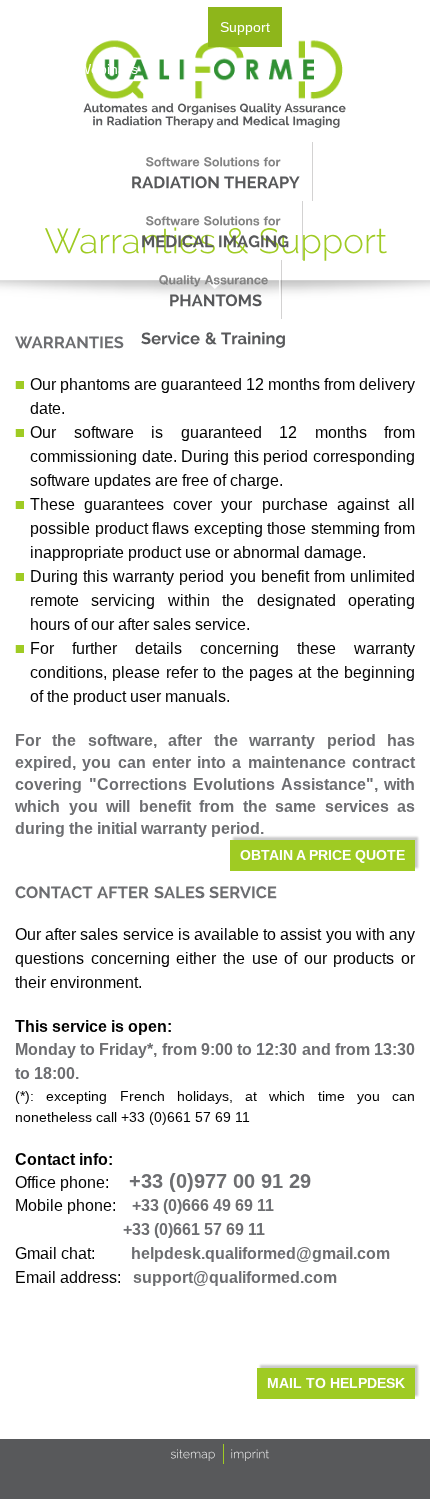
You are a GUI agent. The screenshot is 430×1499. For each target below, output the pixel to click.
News (111, 27)
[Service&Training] (213, 338)
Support (245, 27)
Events (174, 27)
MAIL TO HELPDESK (336, 1383)
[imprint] (250, 1453)
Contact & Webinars (75, 69)
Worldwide (327, 27)
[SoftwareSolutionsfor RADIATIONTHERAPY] (213, 171)
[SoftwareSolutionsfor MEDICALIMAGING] (213, 230)
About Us (41, 27)
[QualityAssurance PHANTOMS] (214, 289)
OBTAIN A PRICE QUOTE (322, 855)
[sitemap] (193, 1453)
